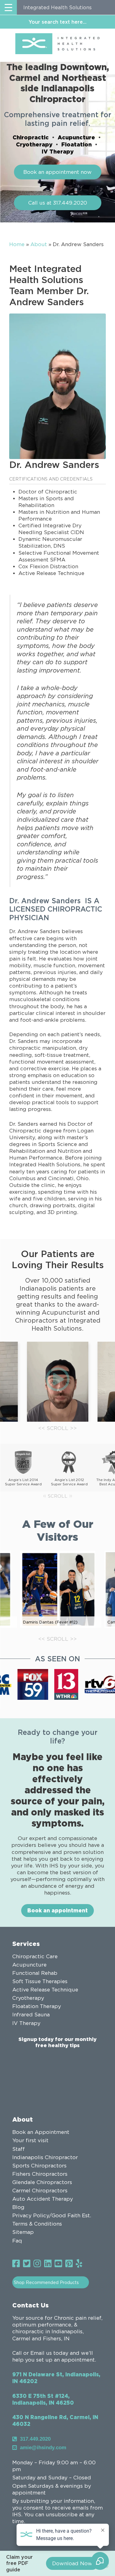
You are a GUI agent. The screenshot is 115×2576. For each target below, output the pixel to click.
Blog (18, 2207)
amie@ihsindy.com (43, 2448)
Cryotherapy (34, 144)
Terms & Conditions (37, 2224)
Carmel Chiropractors (40, 2191)
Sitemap (23, 2232)
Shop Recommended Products (46, 2282)
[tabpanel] (58, 1382)
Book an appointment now (57, 172)
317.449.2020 (35, 2439)
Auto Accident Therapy (43, 2199)
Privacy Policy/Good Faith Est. (52, 2215)
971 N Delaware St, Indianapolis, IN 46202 (56, 2378)
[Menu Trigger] (8, 7)
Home (17, 244)
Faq (17, 2241)
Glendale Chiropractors (42, 2182)
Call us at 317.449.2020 (58, 203)
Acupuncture (76, 137)
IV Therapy (58, 151)
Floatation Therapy (37, 2006)
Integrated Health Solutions (57, 7)
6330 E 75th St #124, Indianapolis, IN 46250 (43, 2399)
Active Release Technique (45, 1990)
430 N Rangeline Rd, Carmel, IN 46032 (55, 2420)
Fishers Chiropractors (40, 2174)
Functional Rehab (35, 1973)
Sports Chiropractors (39, 2166)
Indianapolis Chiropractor (45, 2157)
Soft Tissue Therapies (40, 1981)
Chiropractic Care (35, 1956)
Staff (19, 2149)
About (39, 244)
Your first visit (30, 2140)
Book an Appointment (41, 2132)
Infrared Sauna (31, 2015)
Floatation (77, 144)
